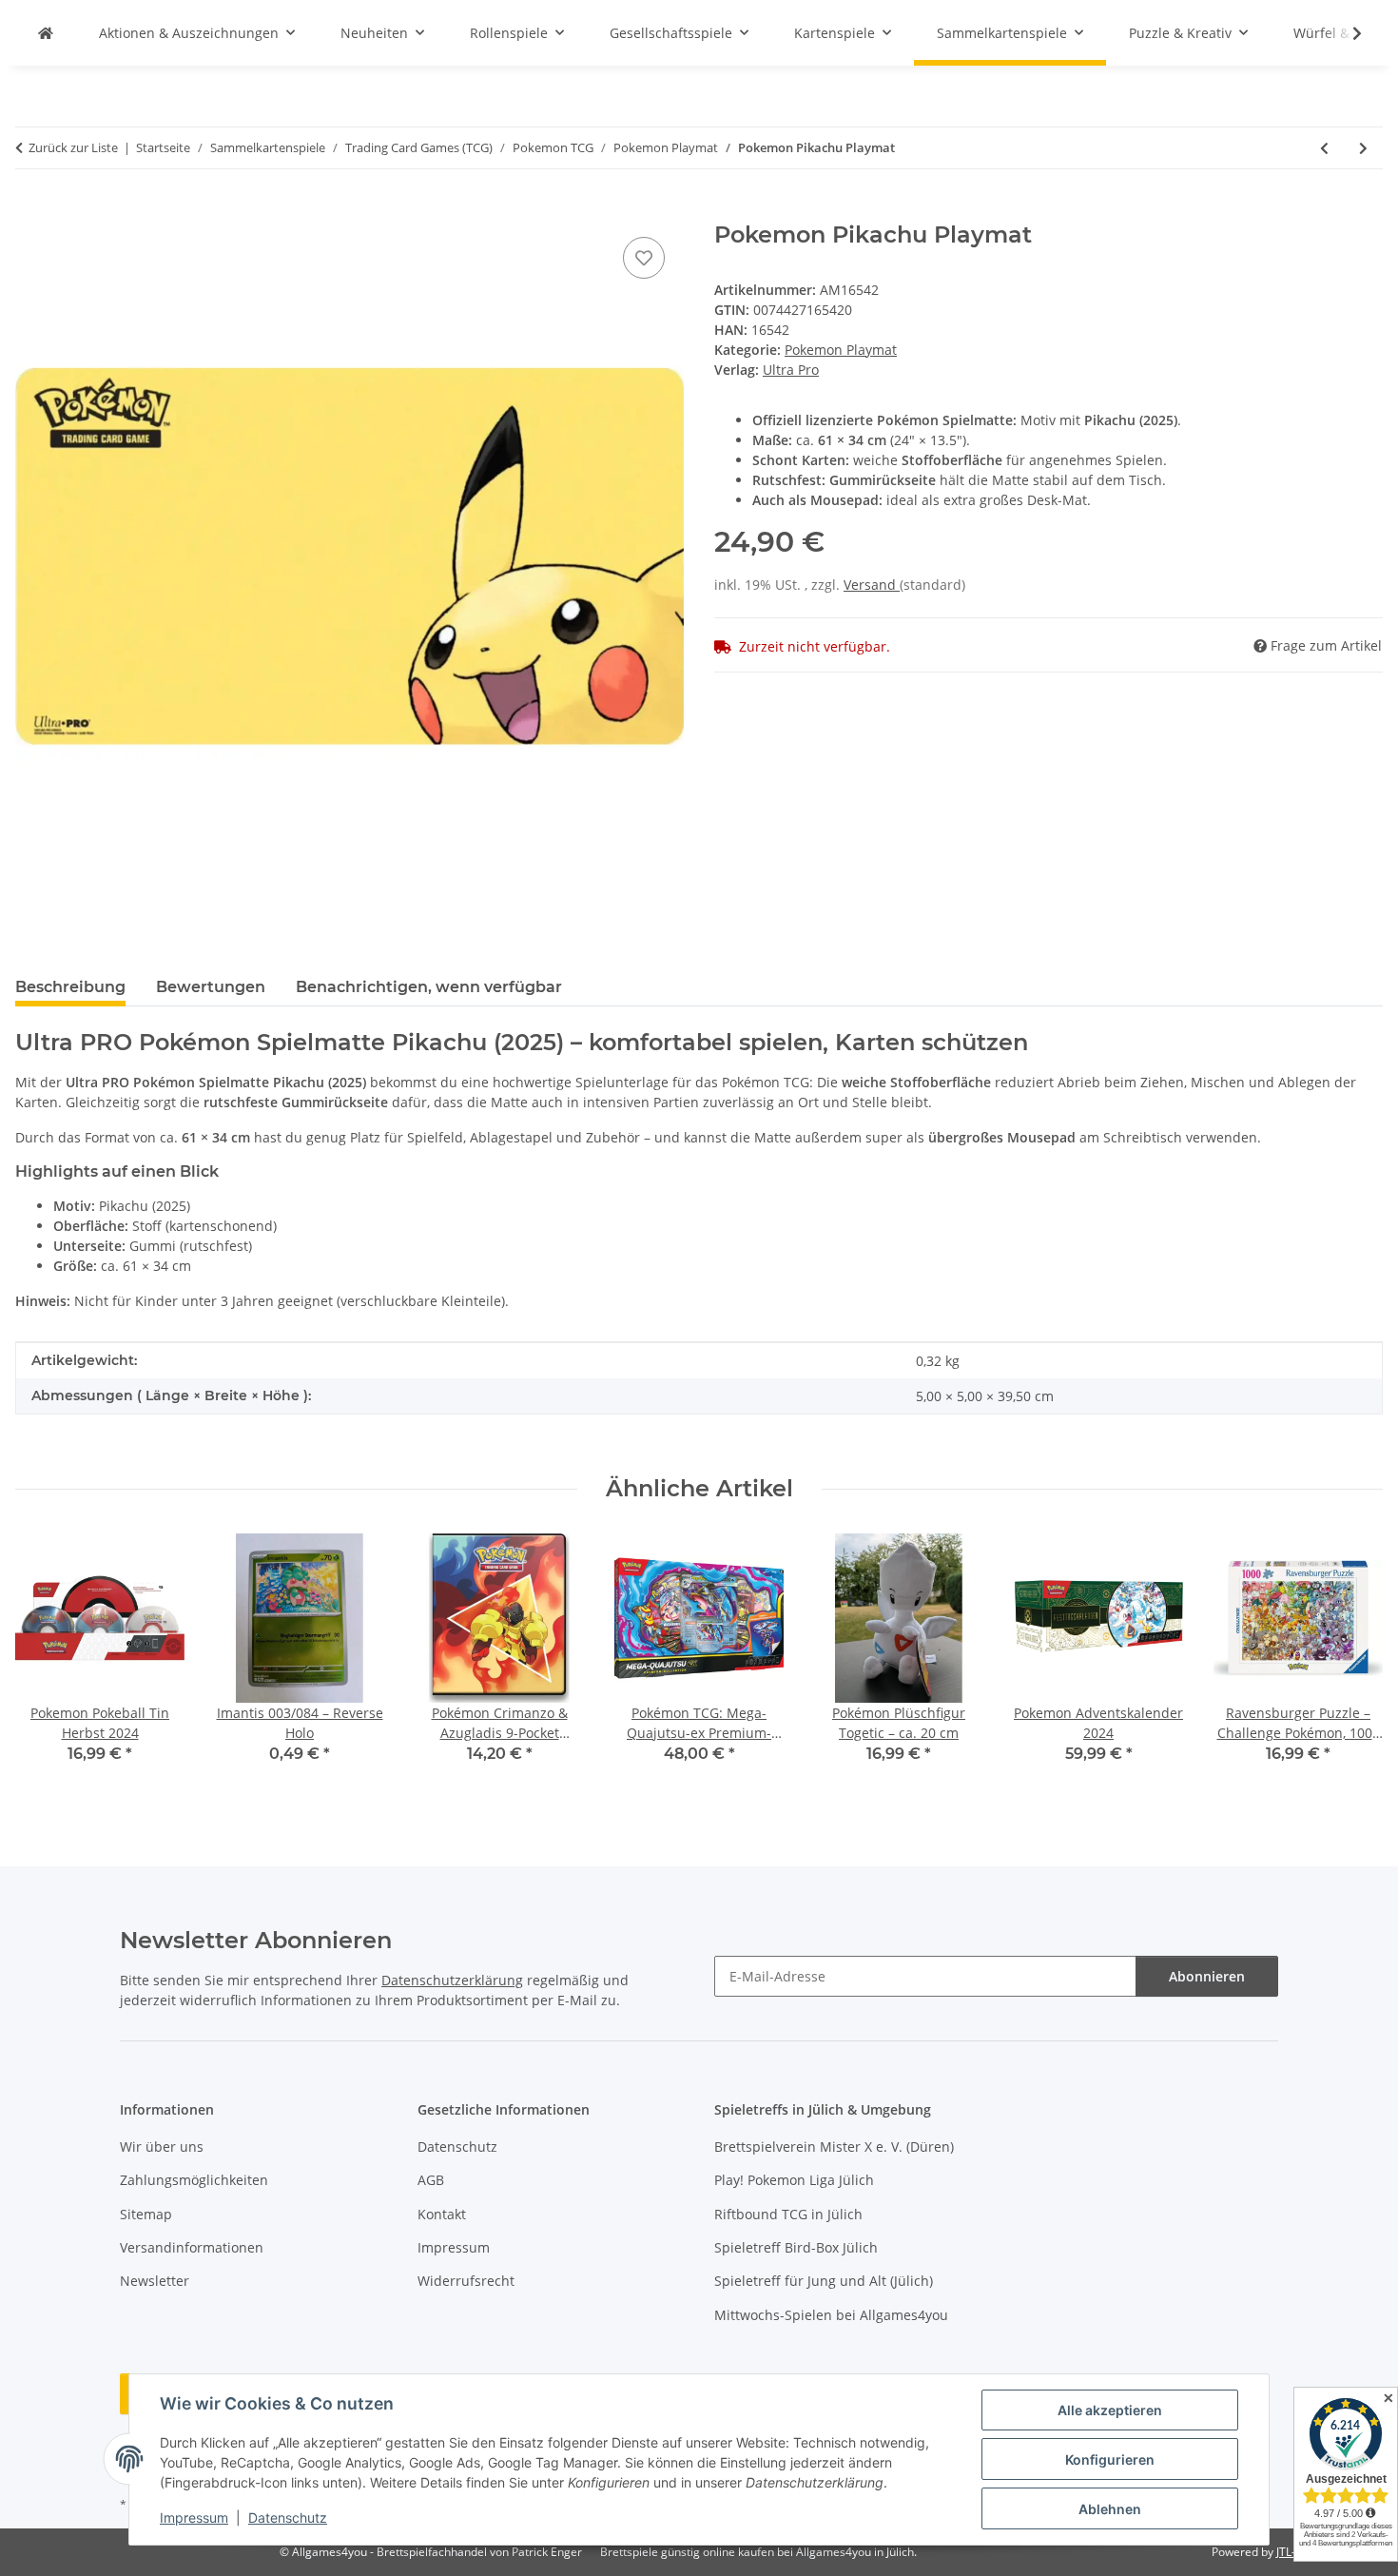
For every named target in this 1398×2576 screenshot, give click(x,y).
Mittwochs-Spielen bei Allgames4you (831, 2315)
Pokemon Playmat (841, 350)
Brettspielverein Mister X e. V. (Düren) (834, 2147)
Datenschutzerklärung (452, 1980)
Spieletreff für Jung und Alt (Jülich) (824, 2281)
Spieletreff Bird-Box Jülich (796, 2247)
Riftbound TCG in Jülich (788, 2214)
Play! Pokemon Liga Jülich (794, 2180)
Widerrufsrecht (466, 2281)
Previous (47, 1662)
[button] (1345, 33)
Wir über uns (162, 2147)
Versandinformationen (192, 2247)
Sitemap (146, 2214)
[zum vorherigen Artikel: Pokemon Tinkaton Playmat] (1324, 148)
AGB (431, 2180)
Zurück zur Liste (73, 147)
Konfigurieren (1110, 2459)
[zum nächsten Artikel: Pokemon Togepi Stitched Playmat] (1363, 148)
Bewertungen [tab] (211, 987)
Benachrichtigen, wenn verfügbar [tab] (429, 987)
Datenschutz (288, 2517)
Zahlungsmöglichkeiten (194, 2180)
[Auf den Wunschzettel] (644, 258)
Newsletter (155, 2281)
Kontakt (442, 2214)
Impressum (194, 2517)
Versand (872, 585)
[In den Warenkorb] (30, 211)
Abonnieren (1207, 1976)
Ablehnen (1110, 2509)
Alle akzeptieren (1110, 2410)
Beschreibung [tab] (70, 987)
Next (1352, 1662)
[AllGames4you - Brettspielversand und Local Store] (46, 33)
